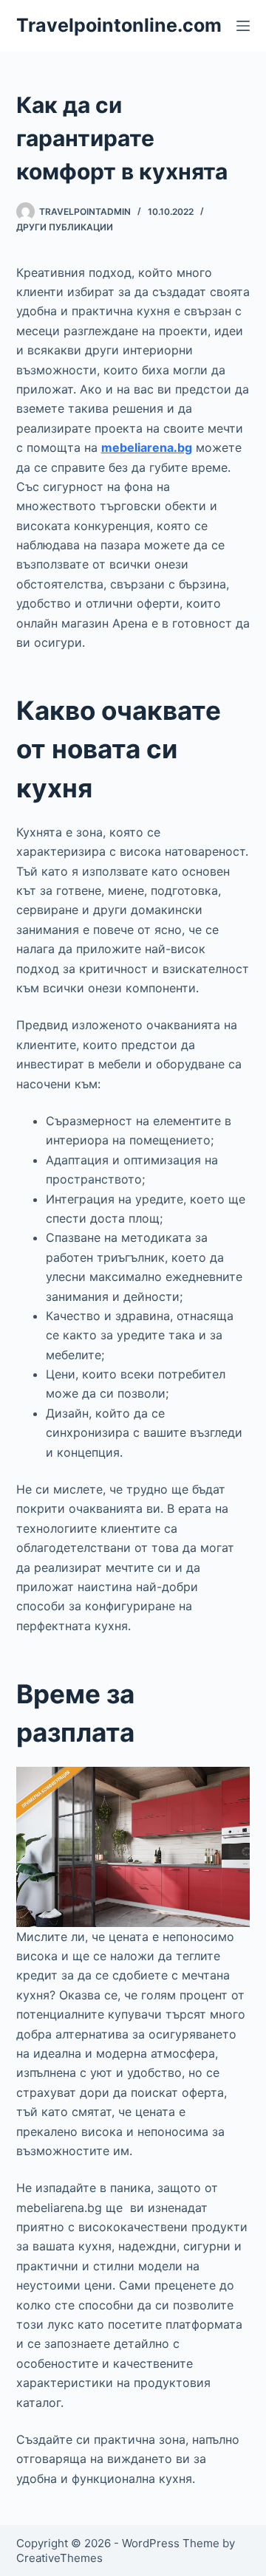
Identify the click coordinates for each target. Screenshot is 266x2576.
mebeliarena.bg (147, 447)
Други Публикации (65, 227)
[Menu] (243, 26)
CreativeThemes (59, 2558)
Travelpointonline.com (119, 25)
